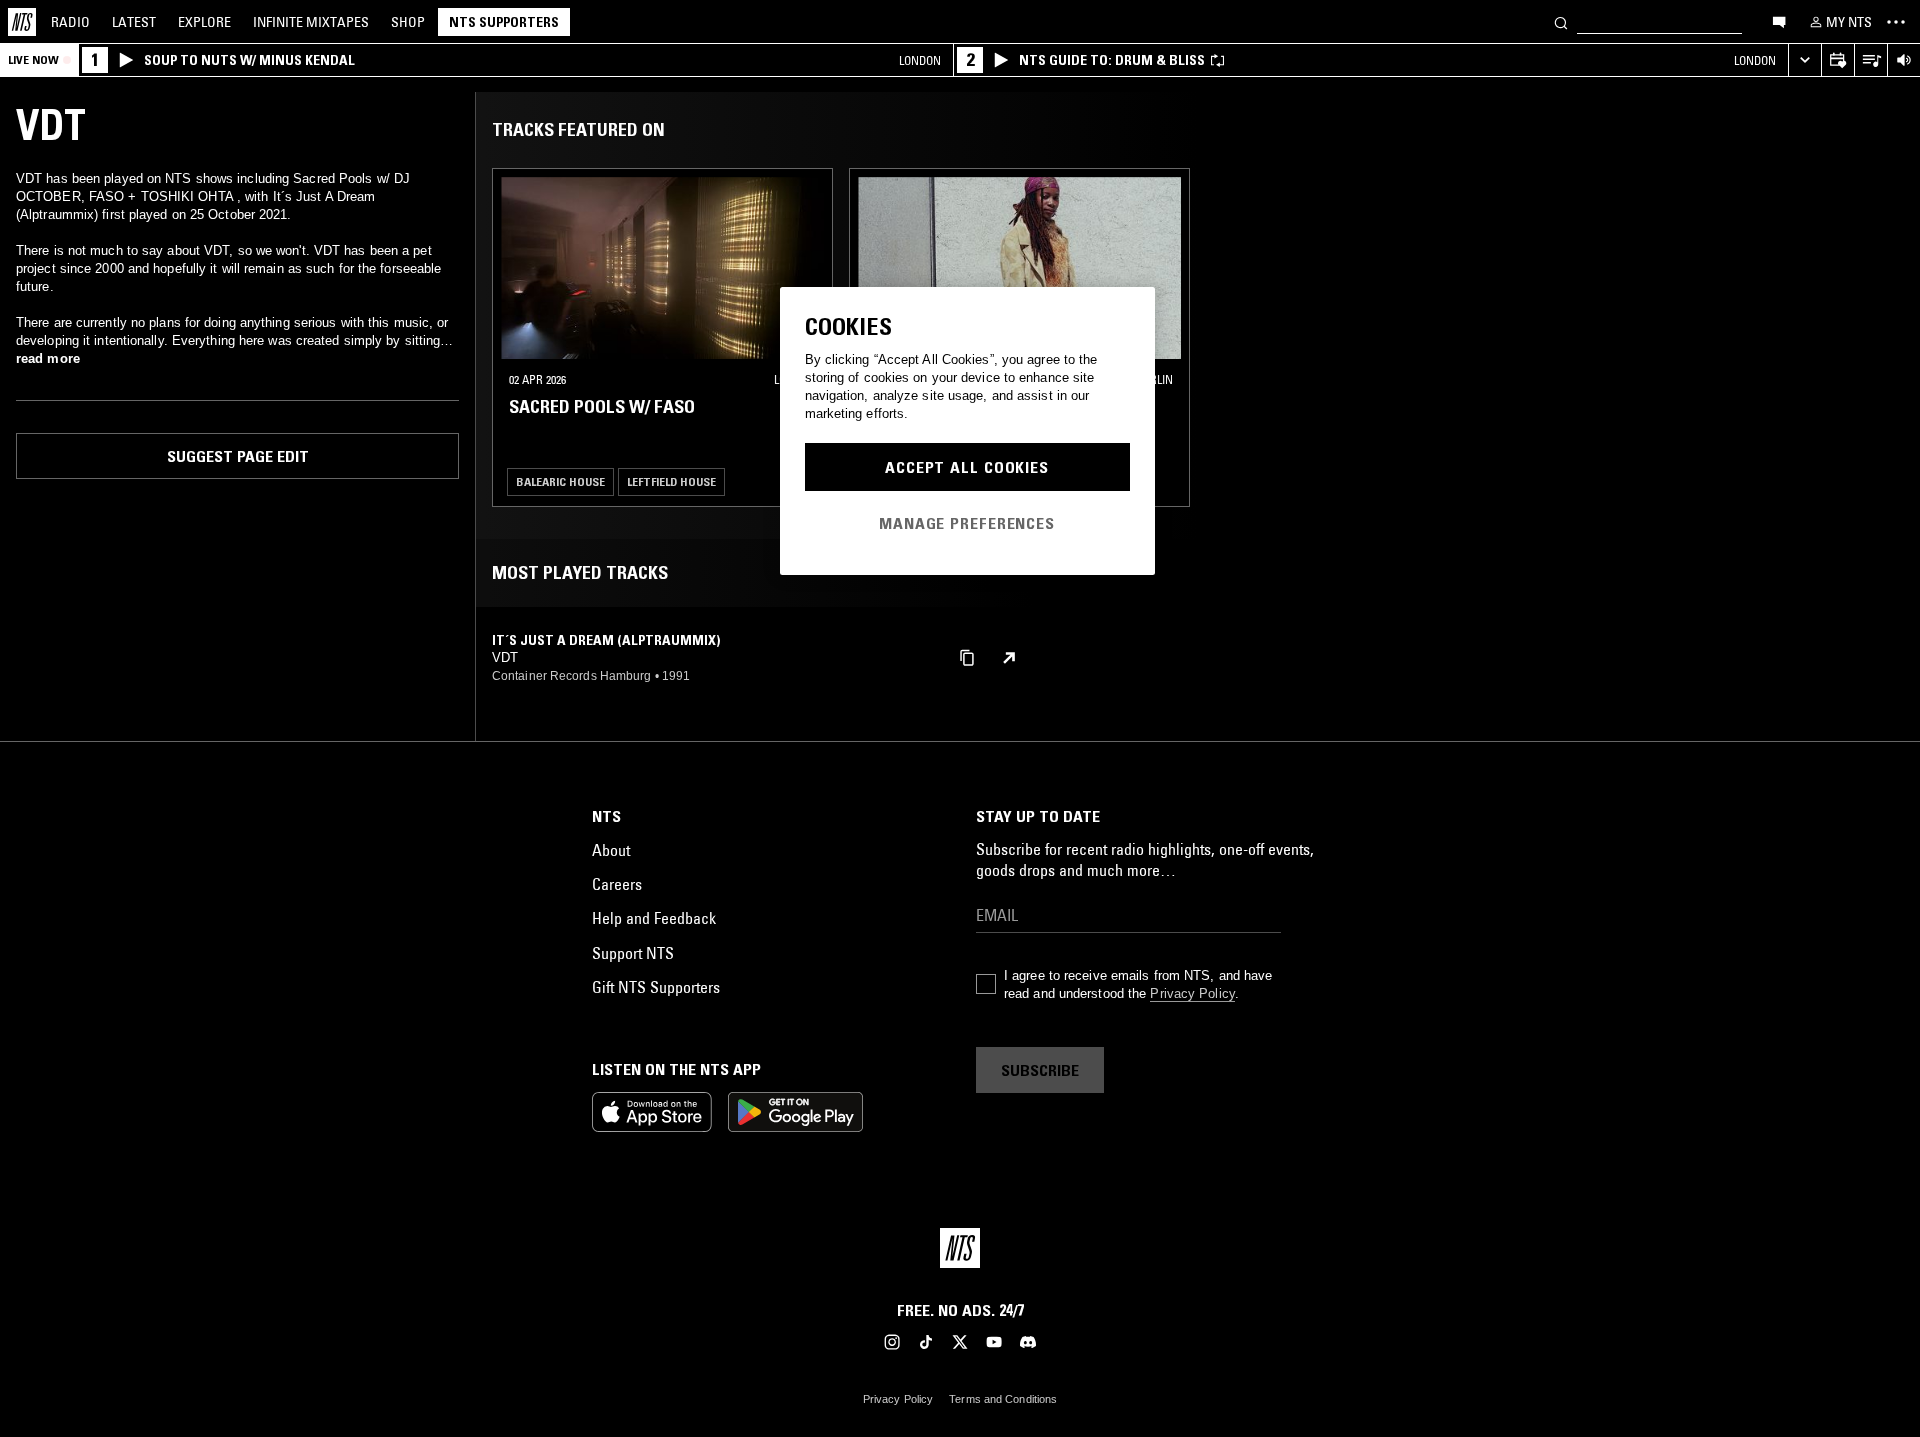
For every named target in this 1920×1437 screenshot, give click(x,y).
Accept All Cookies (967, 467)
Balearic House (560, 481)
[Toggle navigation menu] (1896, 22)
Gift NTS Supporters (656, 987)
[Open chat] (1779, 21)
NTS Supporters (504, 22)
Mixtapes (311, 22)
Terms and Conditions (1003, 1399)
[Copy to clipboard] (967, 656)
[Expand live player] (1804, 60)
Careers (617, 884)
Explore (204, 22)
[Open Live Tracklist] (1870, 60)
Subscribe (1040, 1070)
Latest (134, 22)
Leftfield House (671, 481)
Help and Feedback (654, 918)
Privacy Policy (1192, 993)
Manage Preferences (967, 523)
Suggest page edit (238, 456)
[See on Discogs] (1009, 658)
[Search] (1561, 21)
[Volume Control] (1903, 60)
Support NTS (633, 953)
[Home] (22, 22)
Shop (408, 22)
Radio (70, 22)
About (611, 850)
